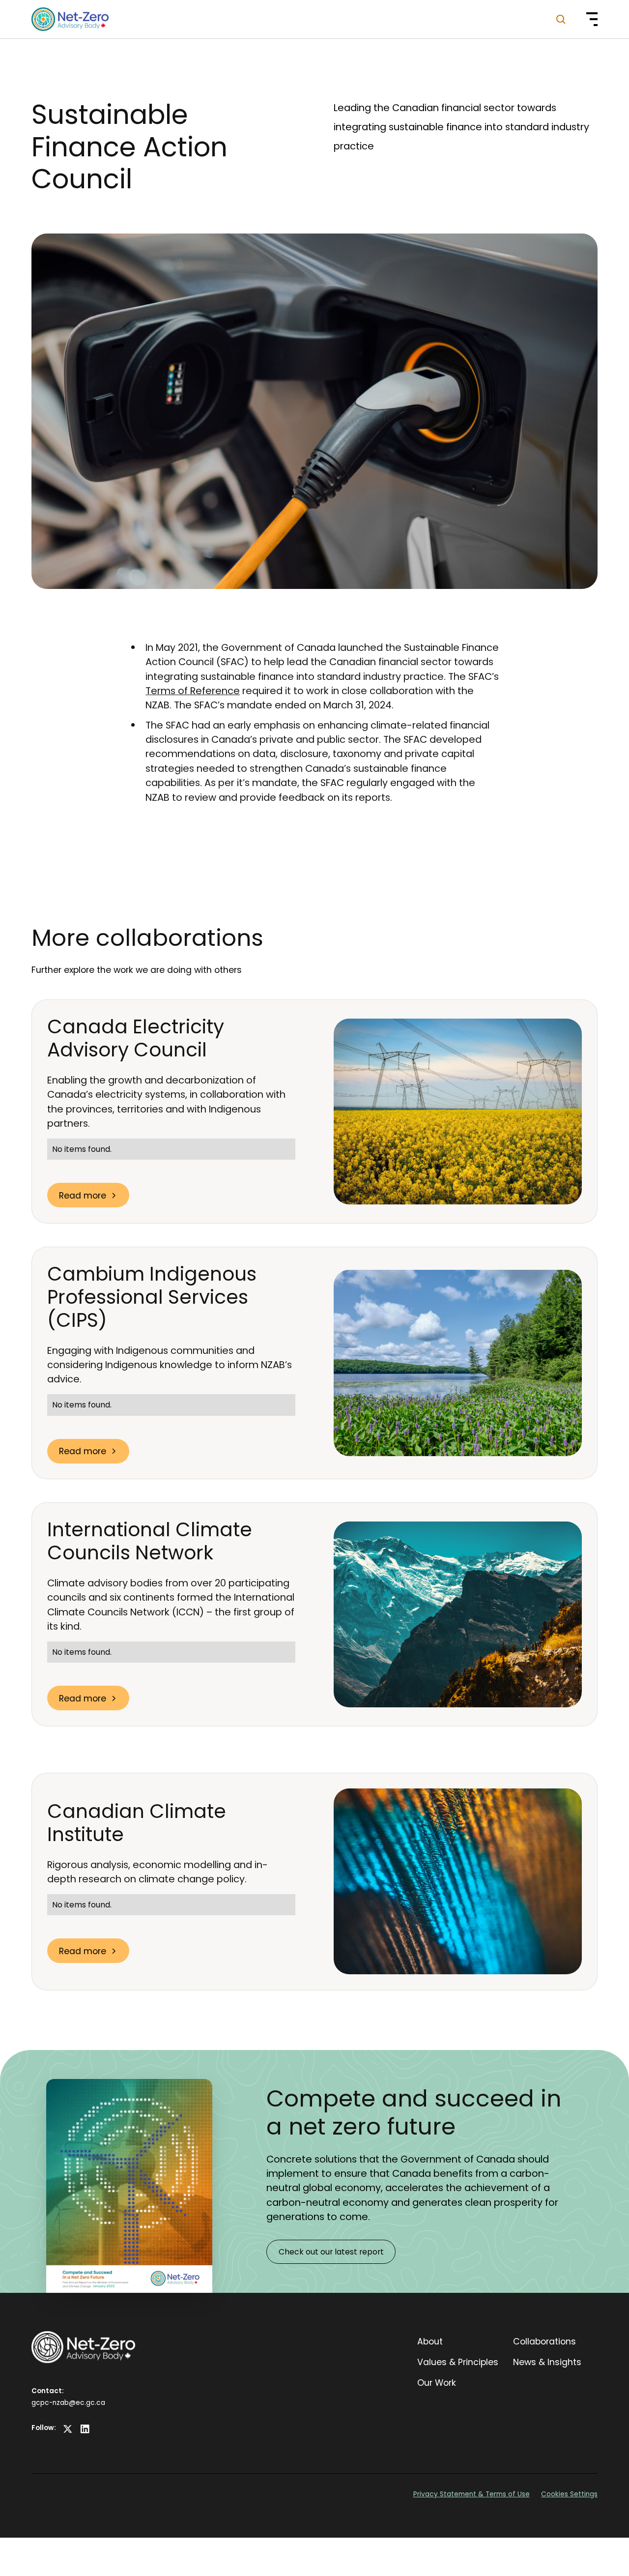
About (430, 2341)
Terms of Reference (193, 691)
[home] (70, 19)
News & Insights (547, 2362)
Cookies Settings (569, 2494)
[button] (586, 19)
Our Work (437, 2383)
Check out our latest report (331, 2252)
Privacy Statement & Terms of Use (472, 2494)
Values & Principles (458, 2362)
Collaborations (544, 2341)
